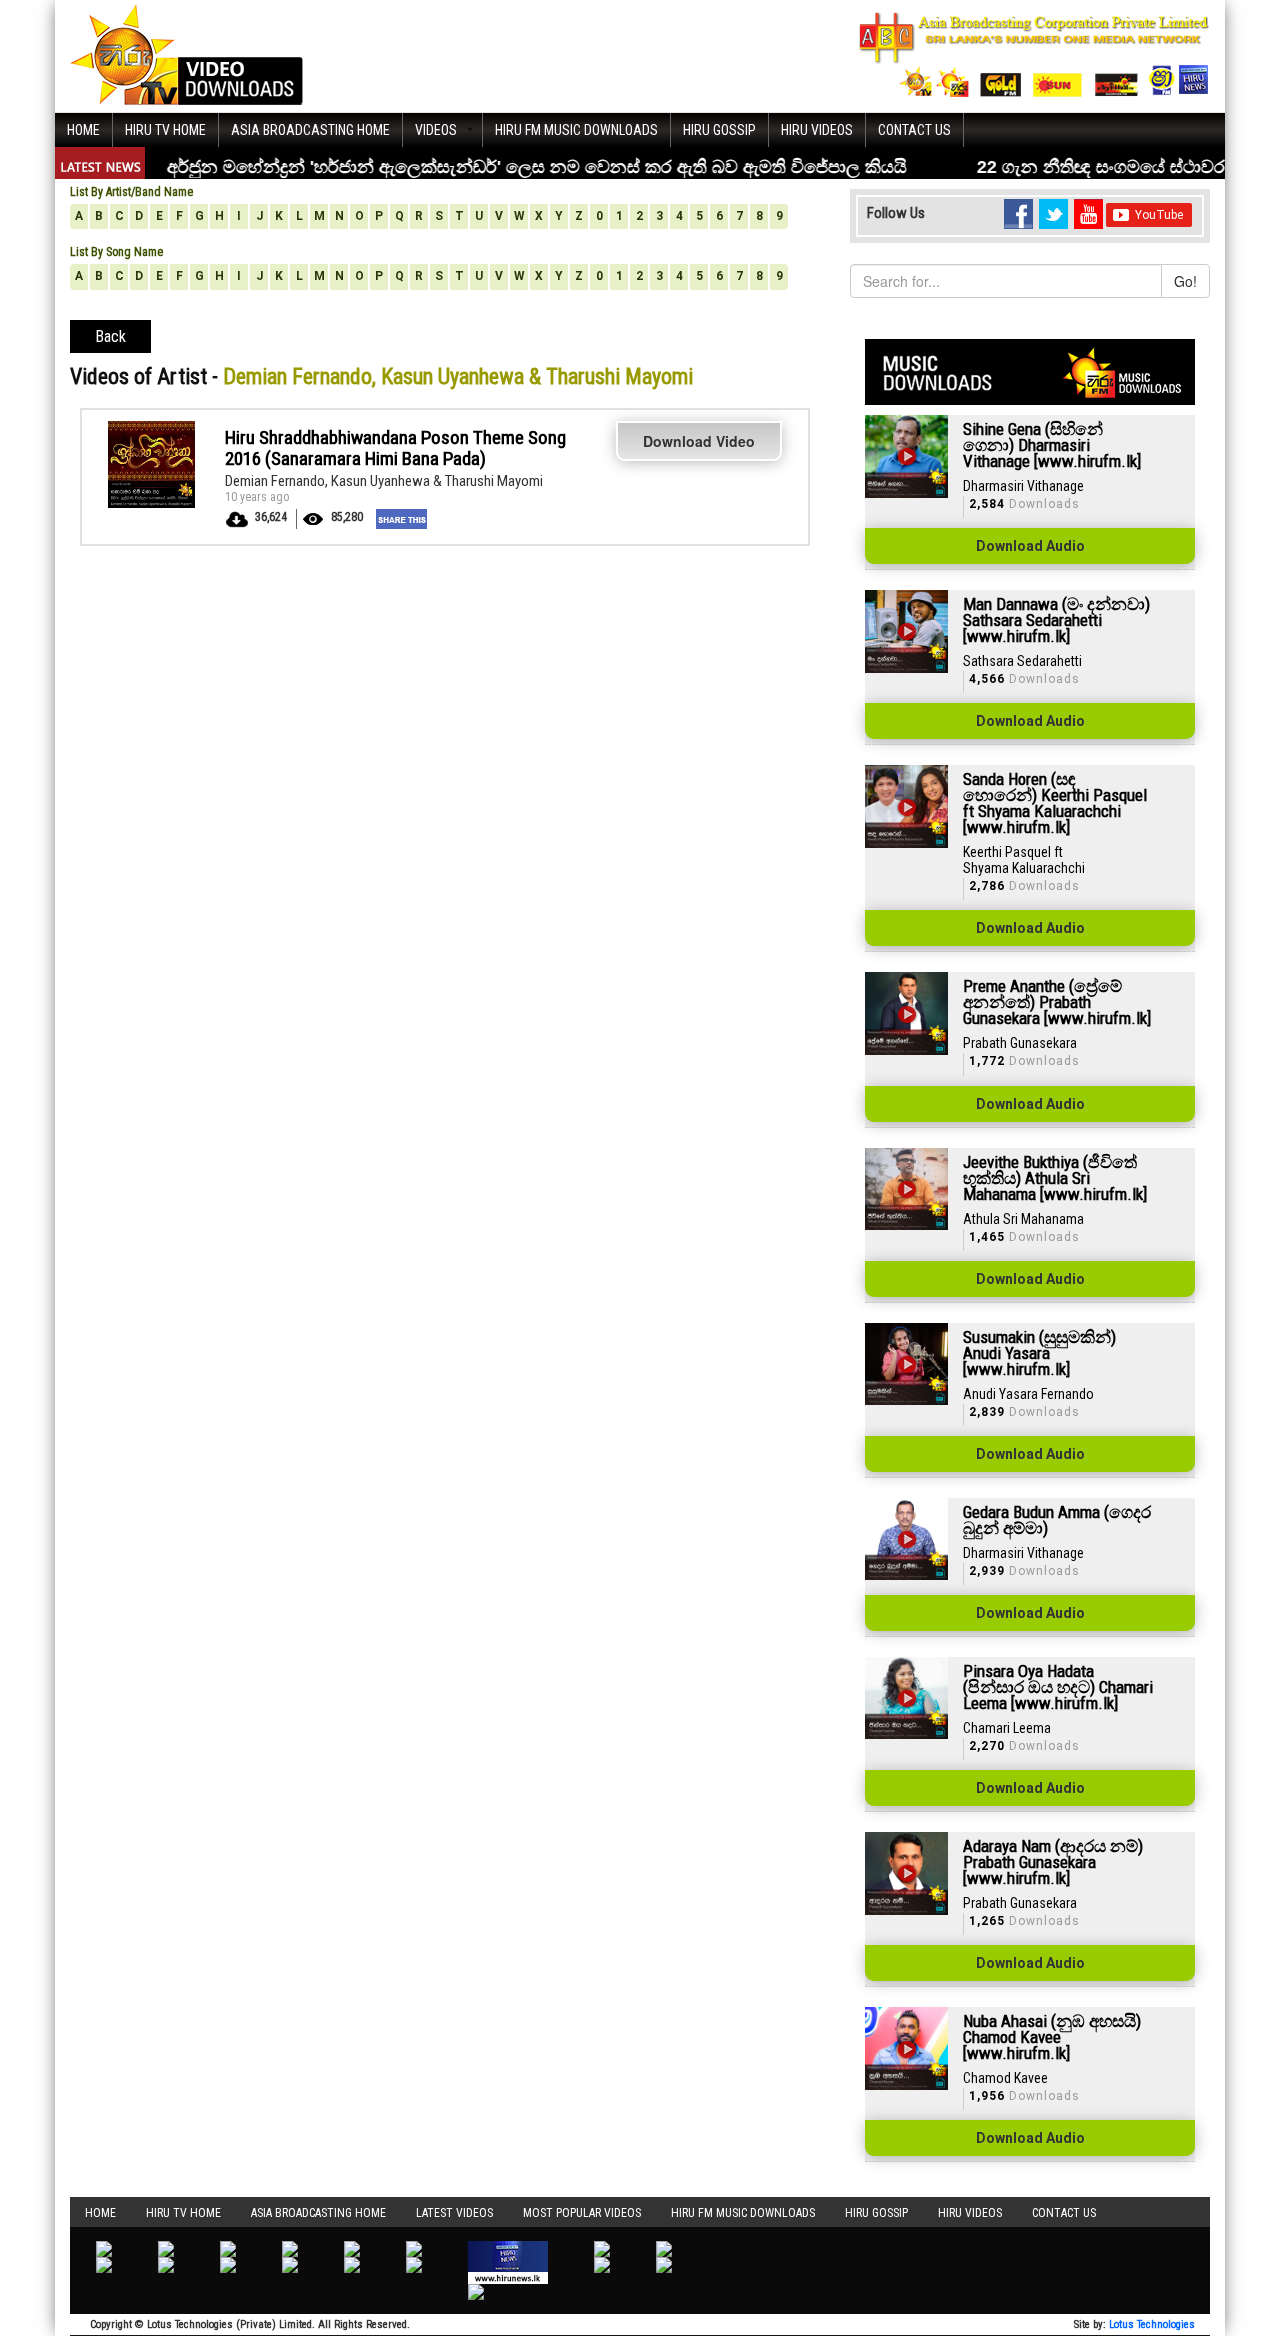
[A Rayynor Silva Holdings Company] (1034, 54)
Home (83, 130)
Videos (436, 130)
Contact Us (914, 130)
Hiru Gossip (719, 130)
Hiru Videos (817, 130)
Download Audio (1030, 546)
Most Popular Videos (582, 2213)
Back (110, 336)
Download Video (699, 441)
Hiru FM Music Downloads (576, 130)
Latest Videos (454, 2213)
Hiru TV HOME (165, 130)
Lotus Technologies (1152, 2324)
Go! (1185, 281)
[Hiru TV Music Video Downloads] (187, 54)
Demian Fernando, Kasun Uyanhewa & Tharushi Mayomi (384, 481)
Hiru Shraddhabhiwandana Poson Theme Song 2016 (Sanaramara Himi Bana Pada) (395, 448)
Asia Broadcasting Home (310, 130)
